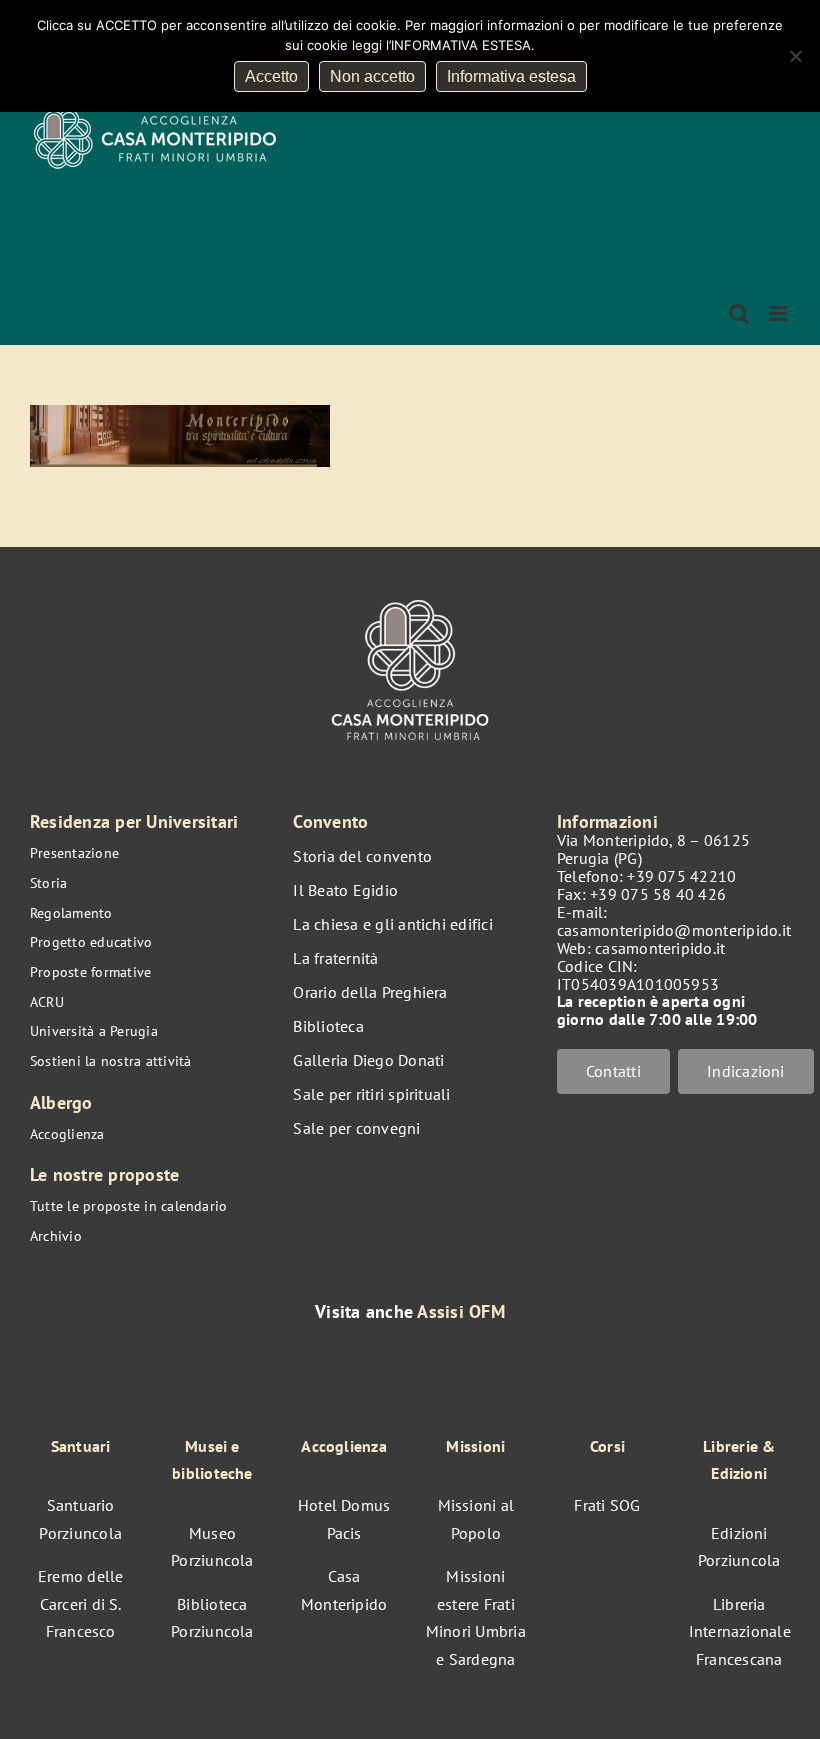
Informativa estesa (511, 76)
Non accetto (372, 76)
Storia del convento (362, 856)
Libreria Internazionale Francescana (740, 1631)
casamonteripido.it (660, 948)
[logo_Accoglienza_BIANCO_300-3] (409, 595)
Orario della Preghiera (370, 992)
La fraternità (335, 958)
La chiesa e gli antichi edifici (392, 924)
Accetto (271, 76)
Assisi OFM (460, 1311)
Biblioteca (328, 1026)
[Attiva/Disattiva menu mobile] (779, 313)
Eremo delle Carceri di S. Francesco (81, 1603)
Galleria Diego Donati (368, 1060)
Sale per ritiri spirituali (371, 1094)
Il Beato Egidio (345, 890)
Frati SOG (607, 1505)
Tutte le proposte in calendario (128, 1206)
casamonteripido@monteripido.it (674, 930)
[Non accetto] (795, 56)
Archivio (56, 1236)
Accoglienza (67, 1134)
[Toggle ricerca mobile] (739, 313)
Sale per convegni (356, 1128)
